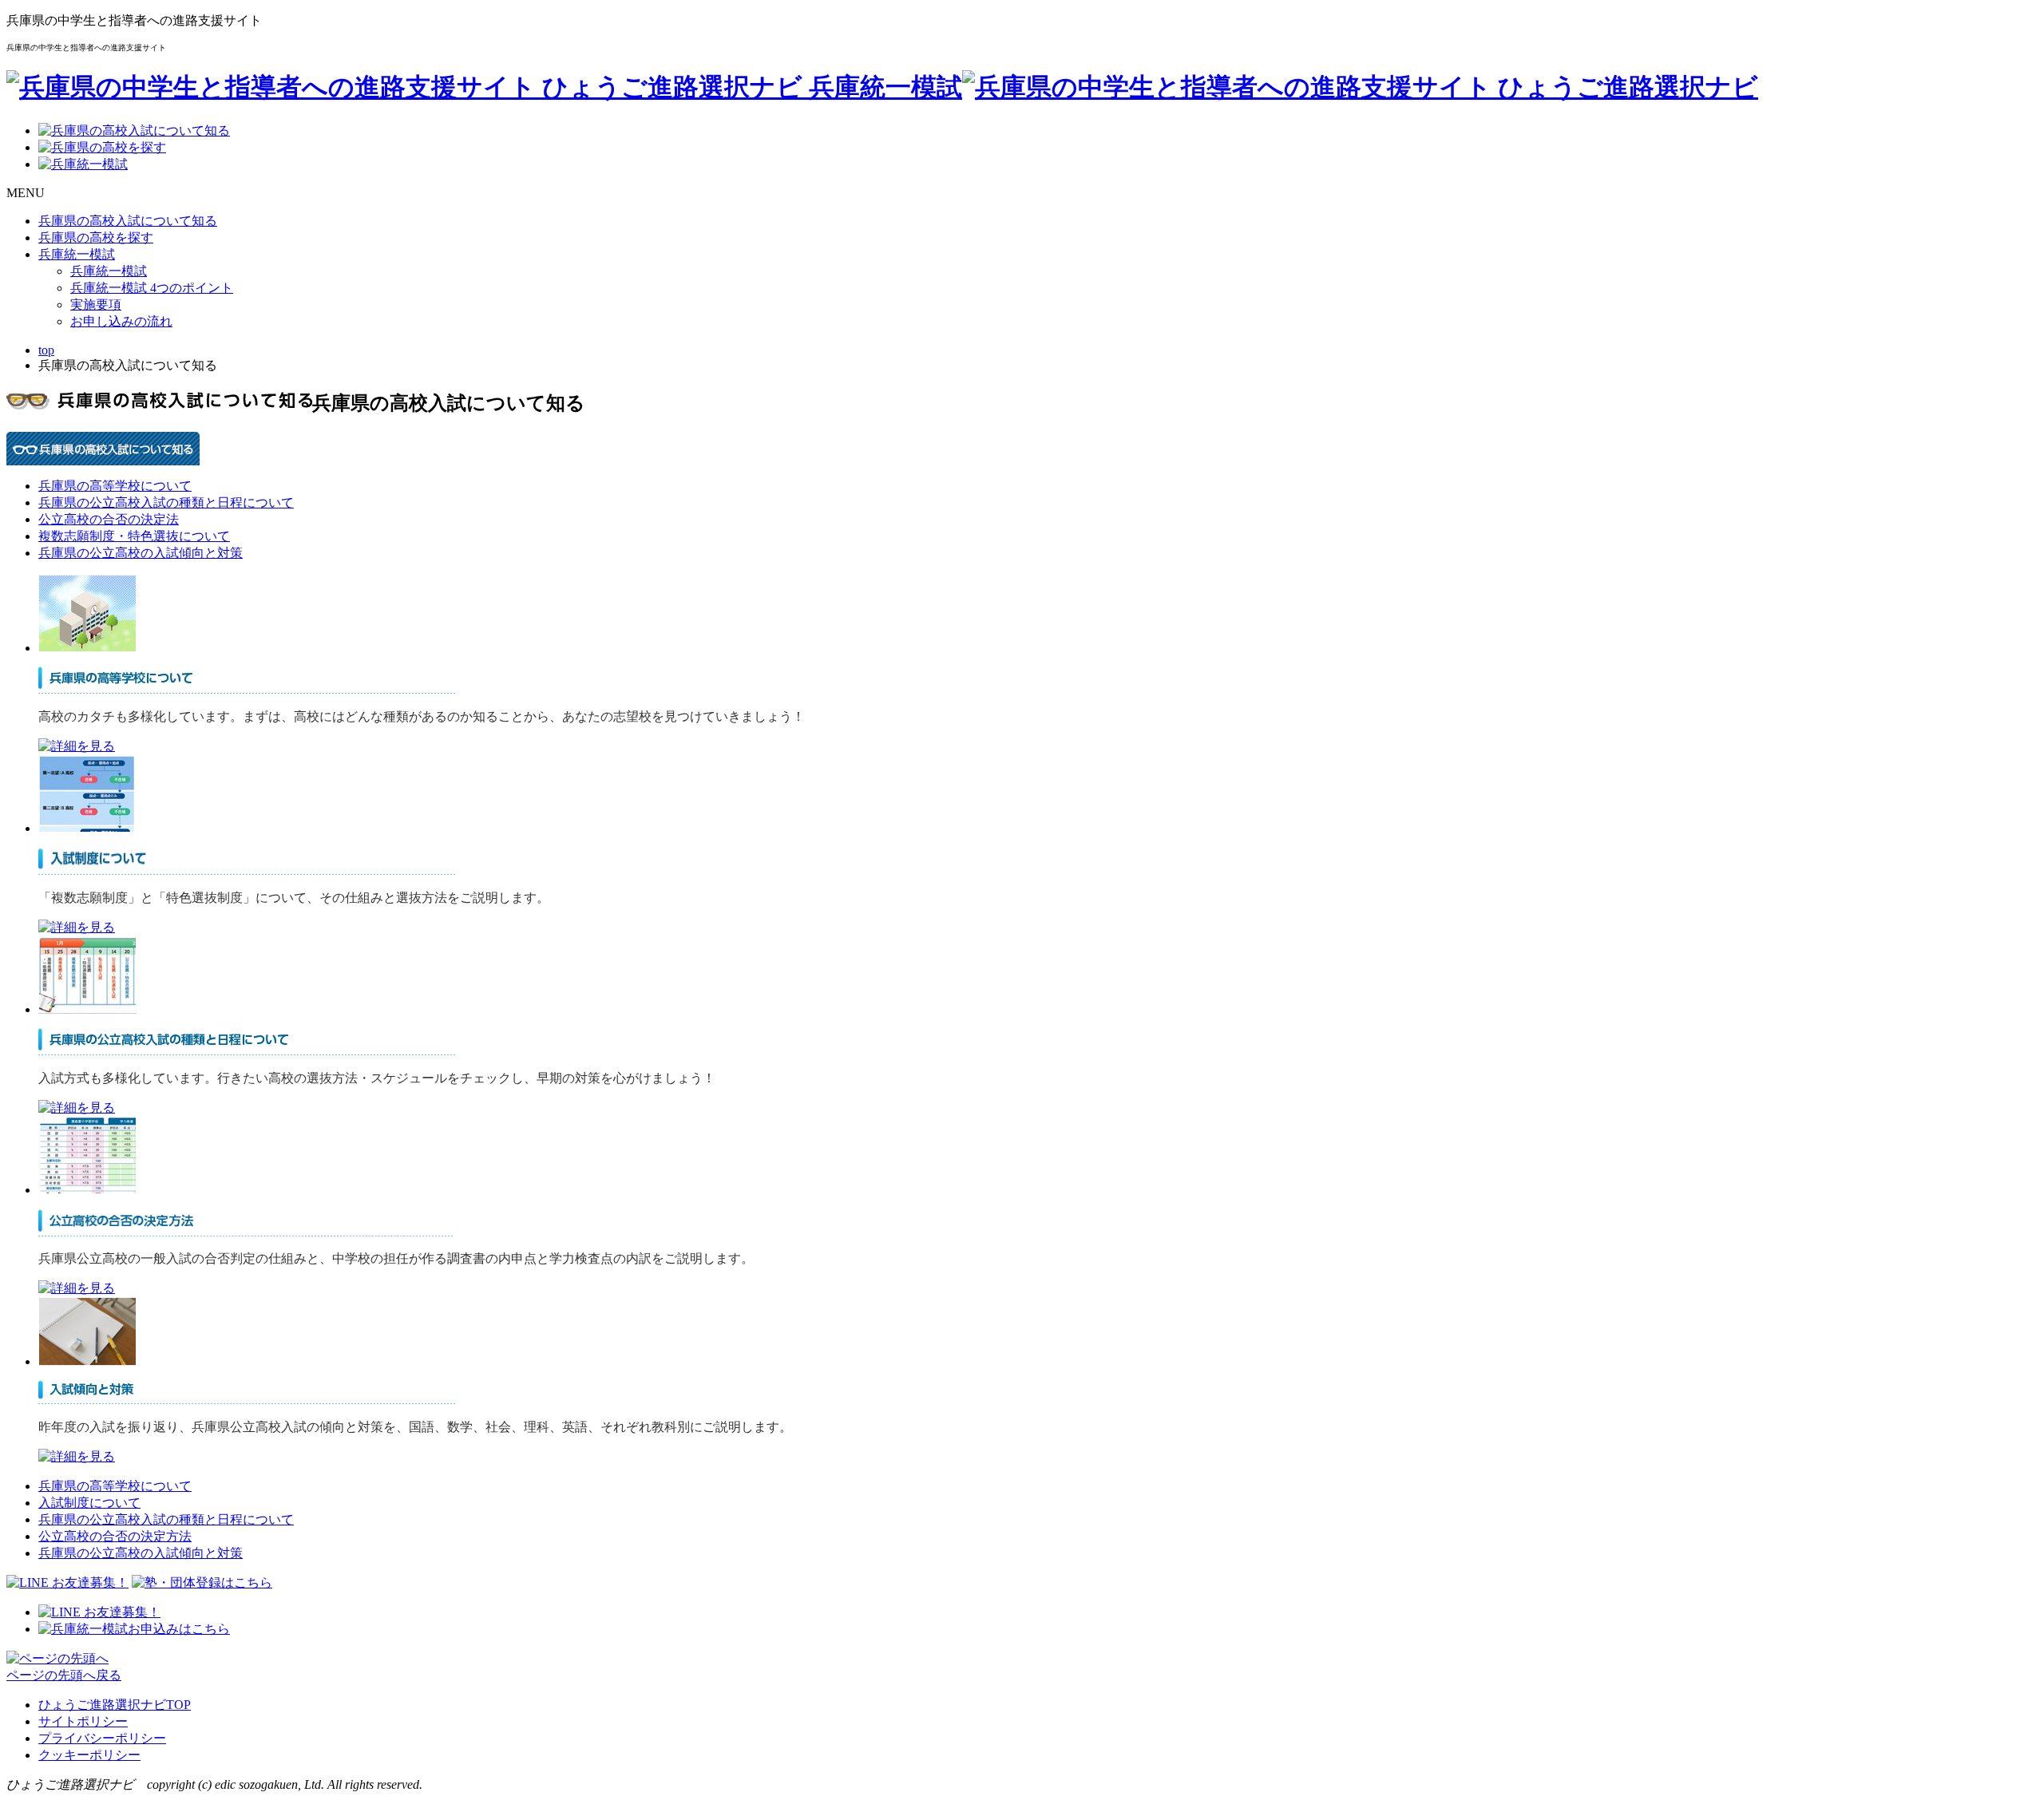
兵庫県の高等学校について (115, 486)
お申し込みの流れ (121, 321)
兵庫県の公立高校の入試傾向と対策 (141, 553)
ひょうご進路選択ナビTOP (115, 1705)
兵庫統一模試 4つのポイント (152, 288)
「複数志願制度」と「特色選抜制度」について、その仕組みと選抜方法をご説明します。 (294, 898)
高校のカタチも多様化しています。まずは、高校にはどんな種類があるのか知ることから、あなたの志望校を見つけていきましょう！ (422, 716)
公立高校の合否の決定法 (109, 519)
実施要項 (96, 305)
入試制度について (89, 1503)
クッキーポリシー (89, 1755)
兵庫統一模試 (77, 254)
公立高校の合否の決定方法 (115, 1536)
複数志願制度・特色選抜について (134, 536)
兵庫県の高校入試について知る (128, 221)
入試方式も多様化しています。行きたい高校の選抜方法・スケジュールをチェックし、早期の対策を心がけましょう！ (377, 1078)
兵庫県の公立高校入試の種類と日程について (166, 502)
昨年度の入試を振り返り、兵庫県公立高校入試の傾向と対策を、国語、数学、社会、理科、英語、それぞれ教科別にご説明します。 (415, 1427)
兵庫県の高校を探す (96, 237)
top (46, 350)
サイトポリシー (83, 1721)
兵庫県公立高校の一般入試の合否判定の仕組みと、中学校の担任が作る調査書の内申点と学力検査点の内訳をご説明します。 (396, 1258)
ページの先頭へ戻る (64, 1675)
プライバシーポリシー (102, 1738)
